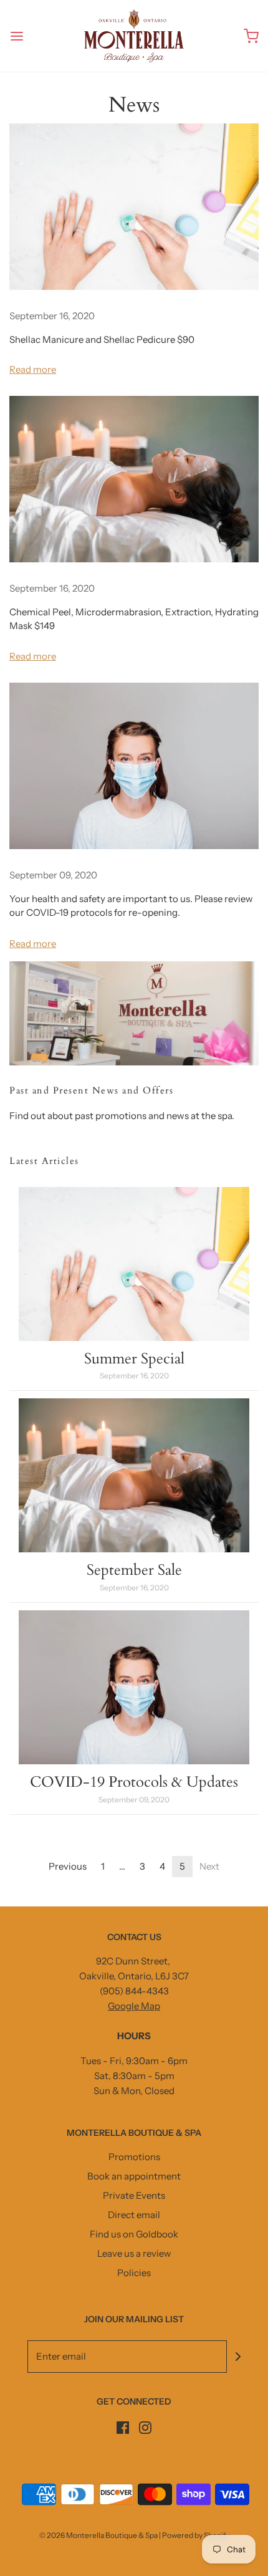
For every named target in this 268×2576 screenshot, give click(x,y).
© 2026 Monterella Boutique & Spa (98, 2535)
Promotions (134, 2157)
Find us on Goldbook (134, 2234)
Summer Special (134, 1359)
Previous (68, 1866)
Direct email (134, 2215)
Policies (134, 2273)
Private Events (134, 2195)
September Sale (134, 1570)
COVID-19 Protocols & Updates (134, 1782)
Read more (33, 369)
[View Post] (134, 207)
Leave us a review (134, 2253)
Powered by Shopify (196, 2535)
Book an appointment (134, 2176)
